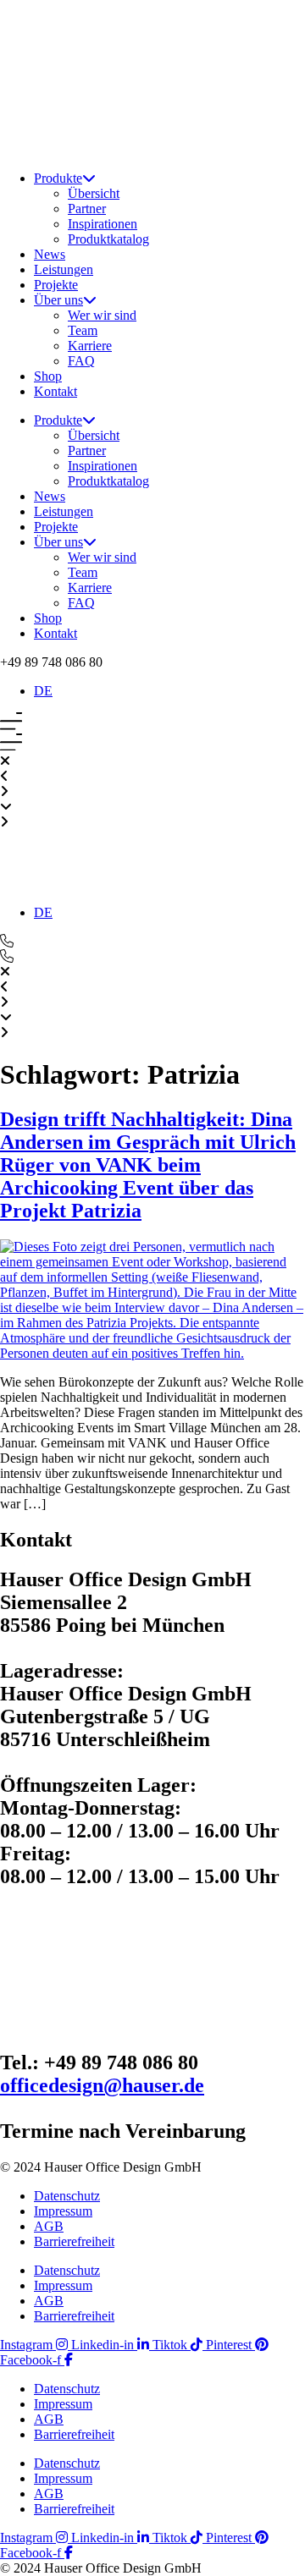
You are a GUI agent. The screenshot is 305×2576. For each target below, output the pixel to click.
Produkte (58, 178)
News (50, 254)
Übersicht (94, 193)
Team (83, 330)
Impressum (63, 2211)
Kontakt (55, 391)
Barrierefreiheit (74, 2241)
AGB (49, 2226)
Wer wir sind (102, 315)
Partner (87, 209)
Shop (48, 376)
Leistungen (64, 269)
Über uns (58, 300)
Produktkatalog (108, 239)
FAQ (81, 361)
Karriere (90, 346)
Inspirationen (103, 224)
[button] (51, 662)
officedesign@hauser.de (102, 2085)
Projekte (56, 285)
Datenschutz (67, 2196)
